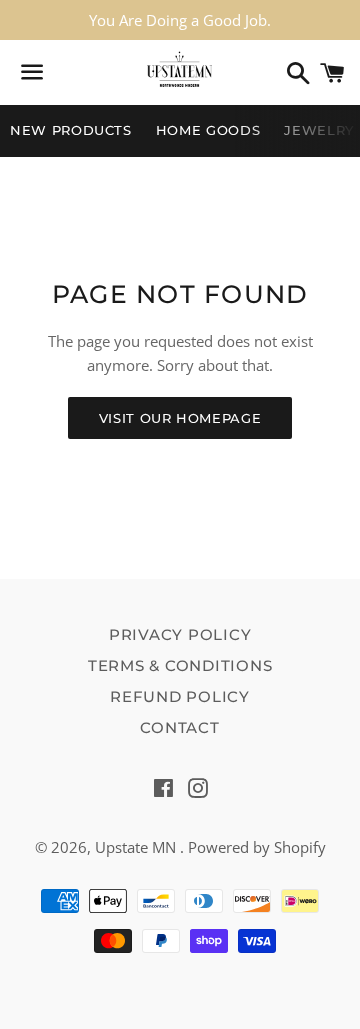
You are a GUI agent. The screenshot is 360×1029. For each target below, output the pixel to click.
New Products (71, 130)
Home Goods (208, 130)
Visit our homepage (180, 418)
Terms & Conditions (180, 665)
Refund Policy (180, 696)
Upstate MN (137, 847)
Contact (179, 727)
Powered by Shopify (257, 847)
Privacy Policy (180, 634)
